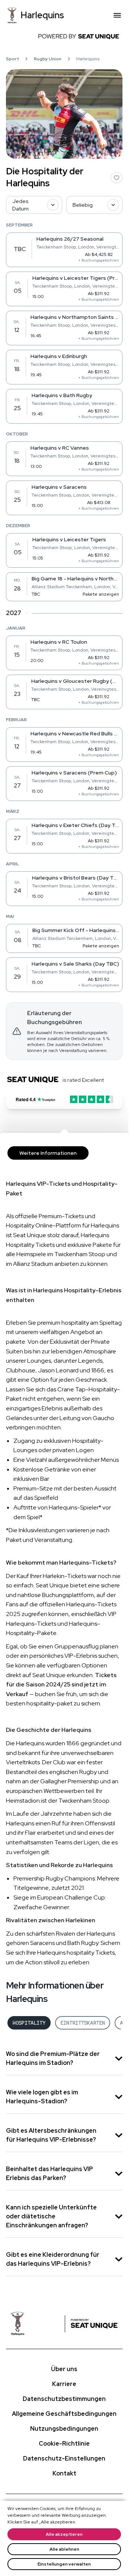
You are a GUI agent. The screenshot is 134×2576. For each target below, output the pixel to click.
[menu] (117, 15)
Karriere (64, 2384)
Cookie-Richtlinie (64, 2444)
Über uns (64, 2369)
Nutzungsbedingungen (64, 2429)
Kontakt (64, 2473)
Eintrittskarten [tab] (83, 2023)
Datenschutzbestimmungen (64, 2399)
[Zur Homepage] (37, 2324)
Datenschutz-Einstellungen (64, 2458)
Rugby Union (48, 59)
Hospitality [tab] (29, 2023)
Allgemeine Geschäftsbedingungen (64, 2414)
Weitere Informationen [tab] (48, 1153)
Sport (12, 59)
